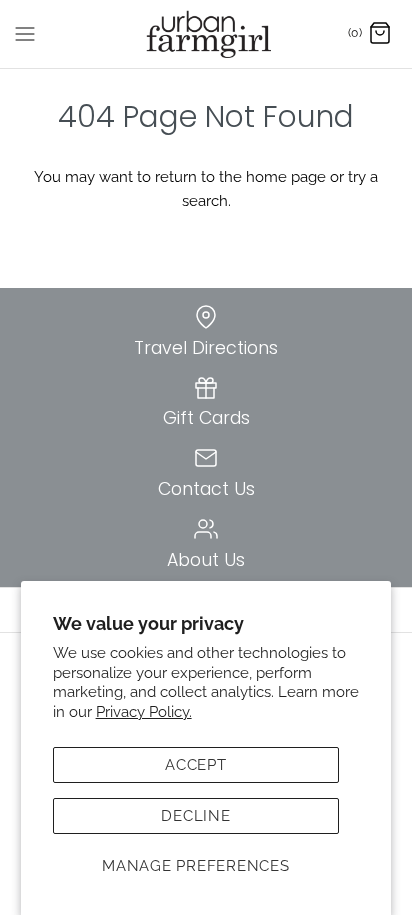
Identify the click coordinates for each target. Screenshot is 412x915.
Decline (195, 816)
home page (286, 177)
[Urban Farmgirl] (206, 34)
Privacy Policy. (144, 712)
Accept (196, 765)
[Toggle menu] (25, 33)
